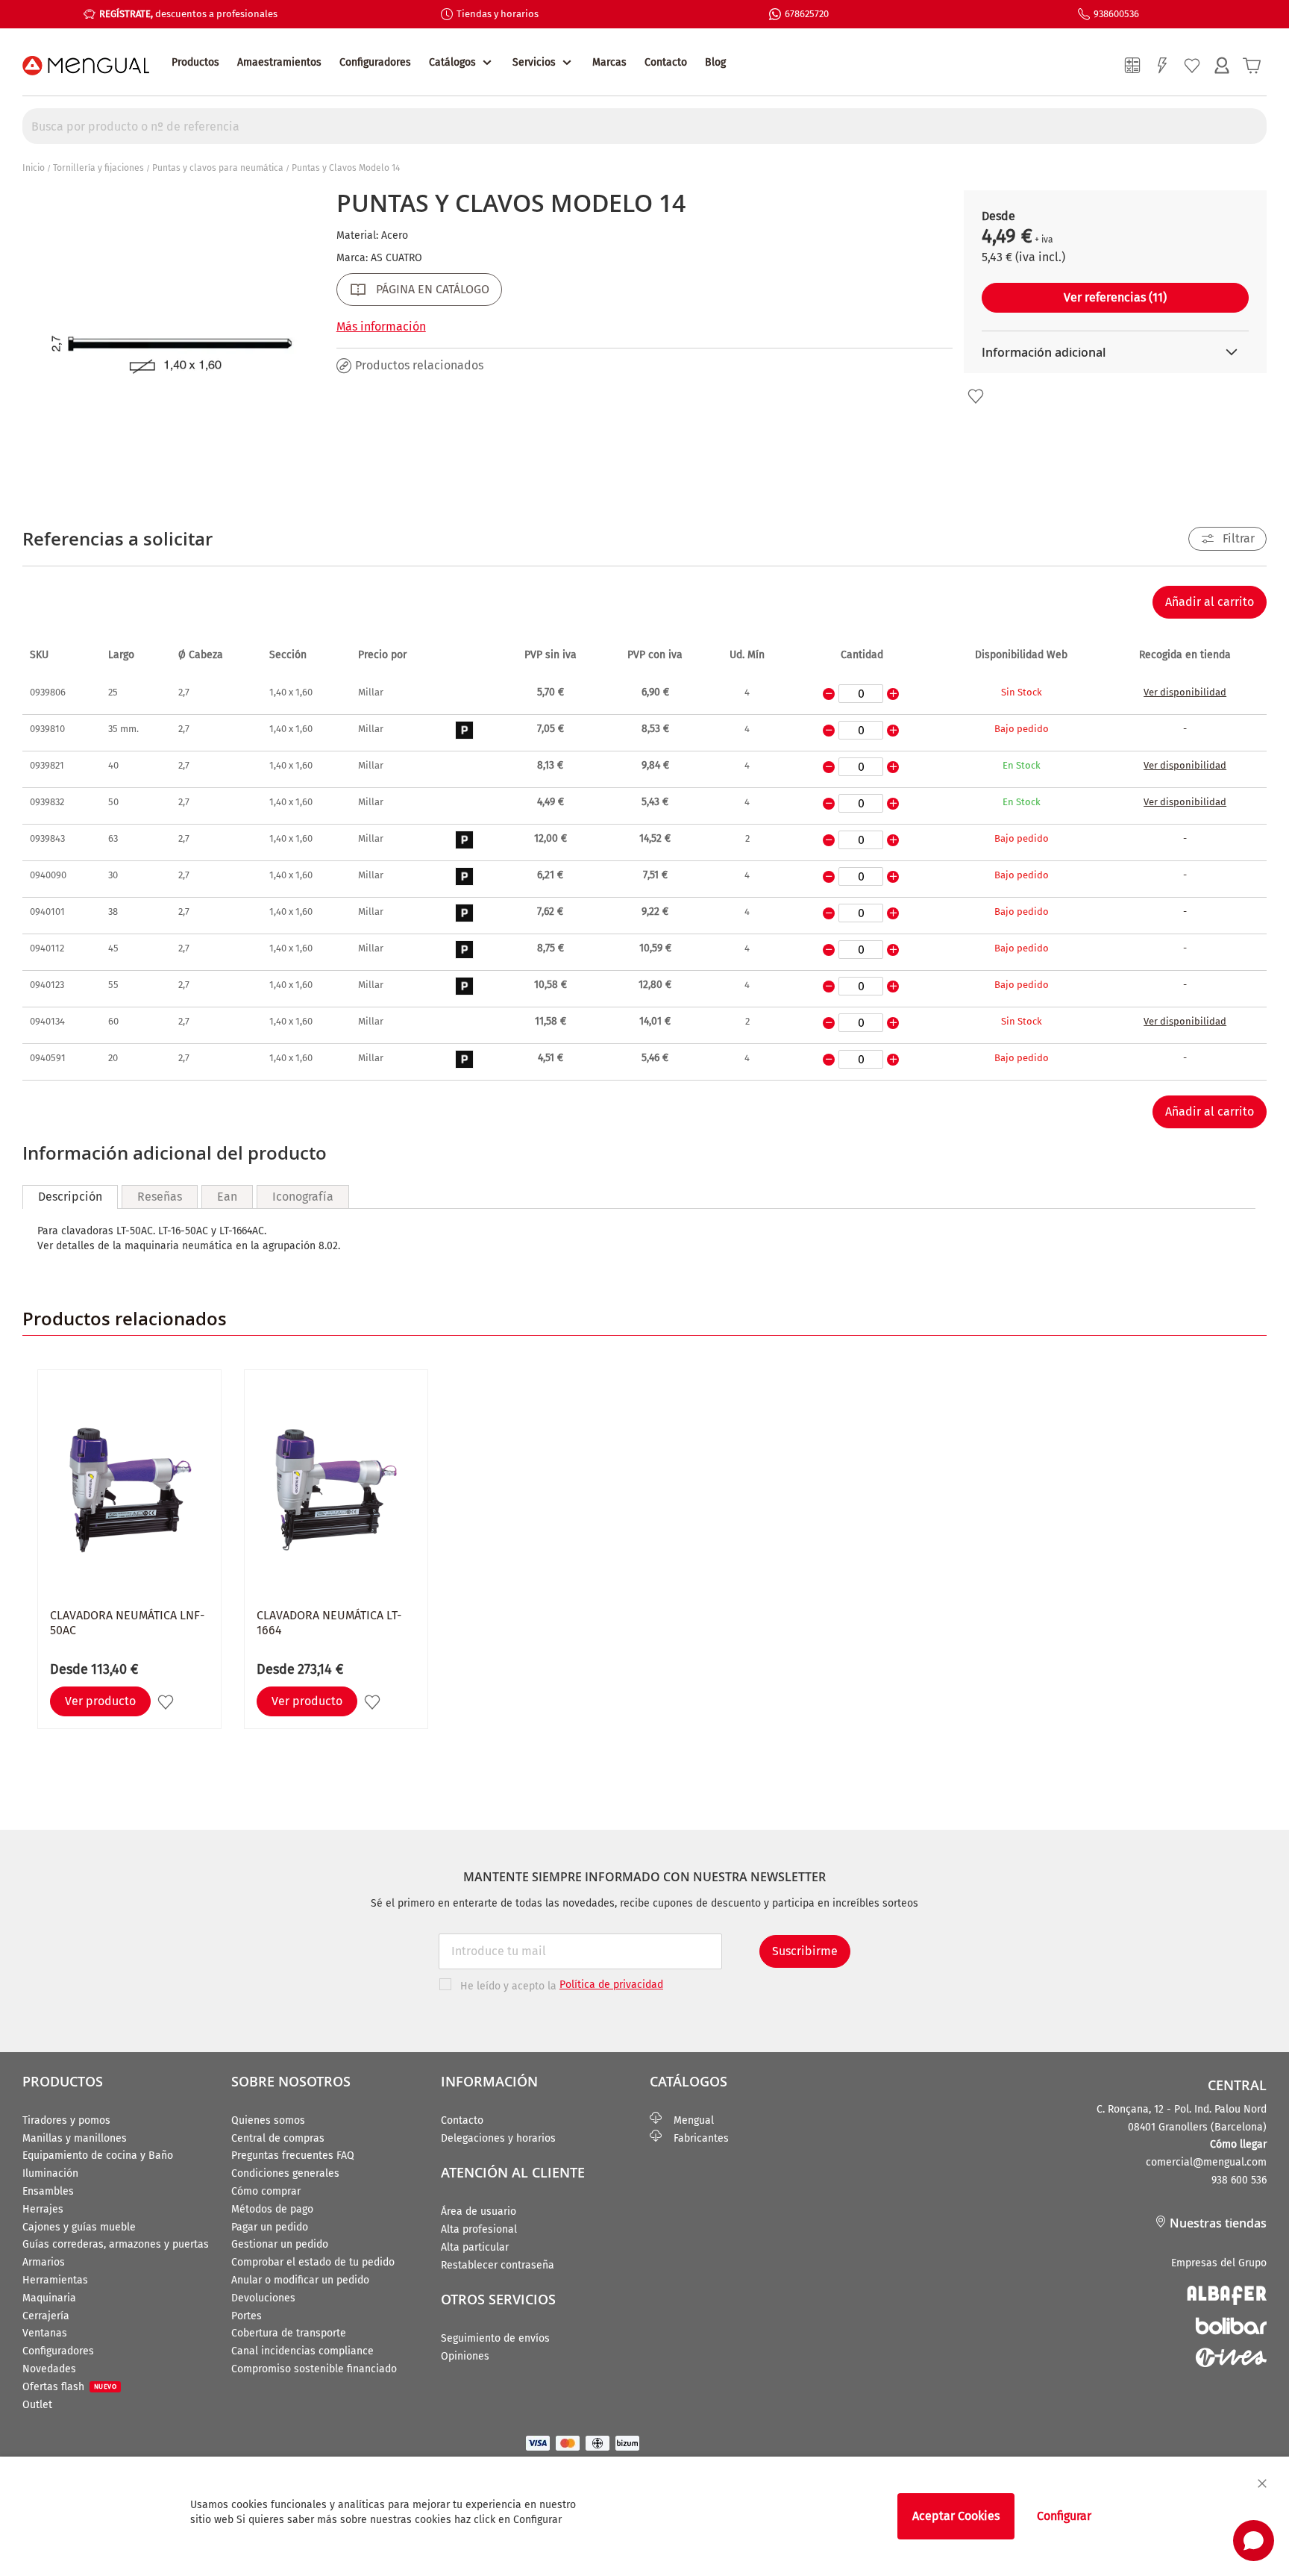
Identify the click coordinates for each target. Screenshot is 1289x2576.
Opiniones (465, 2356)
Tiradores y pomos (66, 2120)
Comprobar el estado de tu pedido (313, 2262)
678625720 (807, 14)
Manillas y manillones (75, 2138)
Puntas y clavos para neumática (218, 168)
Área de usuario (479, 2211)
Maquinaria (49, 2298)
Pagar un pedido (270, 2227)
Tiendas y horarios (498, 14)
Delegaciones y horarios (498, 2138)
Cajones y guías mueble (79, 2227)
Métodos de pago (272, 2209)
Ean (227, 1197)
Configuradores (375, 62)
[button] (976, 396)
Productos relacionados (419, 365)
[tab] (70, 1197)
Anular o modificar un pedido (300, 2280)
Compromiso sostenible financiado (314, 2369)
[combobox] (644, 126)
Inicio (34, 168)
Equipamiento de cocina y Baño (98, 2155)
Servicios (534, 62)
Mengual (688, 2120)
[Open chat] (1254, 2541)
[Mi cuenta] (1222, 66)
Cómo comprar (266, 2191)
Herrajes (43, 2209)
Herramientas (55, 2280)
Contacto (666, 62)
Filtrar (1239, 538)
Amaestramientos (279, 62)
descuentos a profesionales (188, 14)
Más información (381, 326)
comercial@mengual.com (1206, 2162)
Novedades (49, 2369)
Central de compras (278, 2138)
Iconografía (303, 1197)
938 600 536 (1239, 2180)
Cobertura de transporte (289, 2333)
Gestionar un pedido (280, 2244)
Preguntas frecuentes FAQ (293, 2155)
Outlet (37, 2405)
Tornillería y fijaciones (98, 168)
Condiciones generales (285, 2173)
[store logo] (86, 66)
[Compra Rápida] (1162, 66)
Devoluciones (263, 2298)
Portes (247, 2316)
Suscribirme (805, 1951)
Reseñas (160, 1197)
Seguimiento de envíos (495, 2338)
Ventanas (45, 2333)
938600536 (1116, 14)
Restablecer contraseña (498, 2265)
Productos (195, 62)
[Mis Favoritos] (1192, 66)
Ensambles (48, 2191)
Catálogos (452, 62)
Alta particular (475, 2247)
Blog (715, 62)
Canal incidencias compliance (302, 2351)
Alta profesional (479, 2229)
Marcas (609, 62)
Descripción (70, 1197)
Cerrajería (46, 2316)
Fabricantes (695, 2138)
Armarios (44, 2262)
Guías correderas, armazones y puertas (116, 2244)
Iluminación (50, 2173)
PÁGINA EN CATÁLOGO (433, 289)
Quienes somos (268, 2120)
